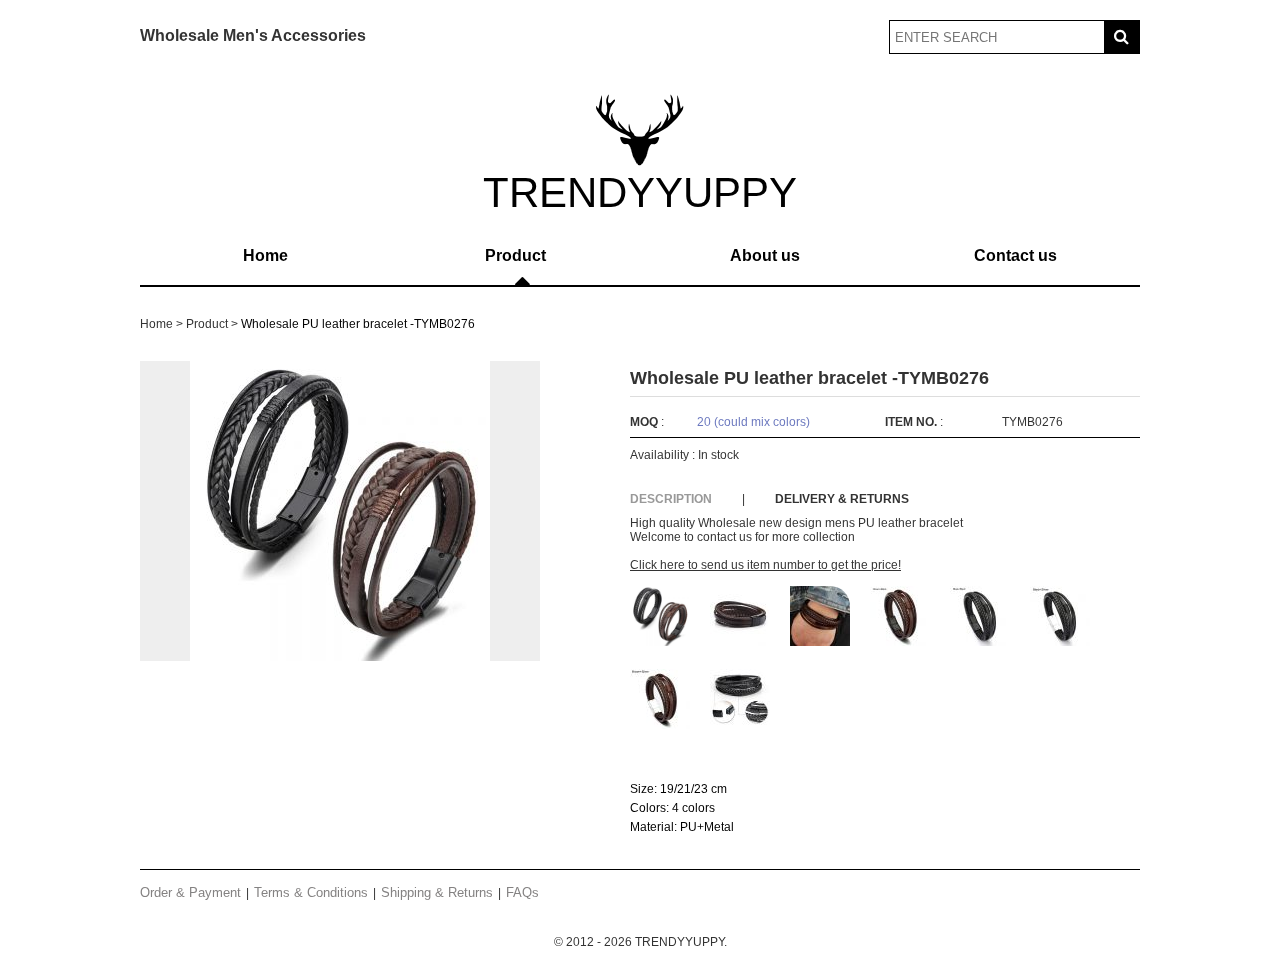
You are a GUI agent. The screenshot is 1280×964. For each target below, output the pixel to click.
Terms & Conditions (311, 892)
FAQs (522, 892)
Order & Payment (190, 892)
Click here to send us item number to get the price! (765, 565)
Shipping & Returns (437, 892)
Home (265, 255)
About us (765, 255)
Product (515, 255)
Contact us (1015, 255)
